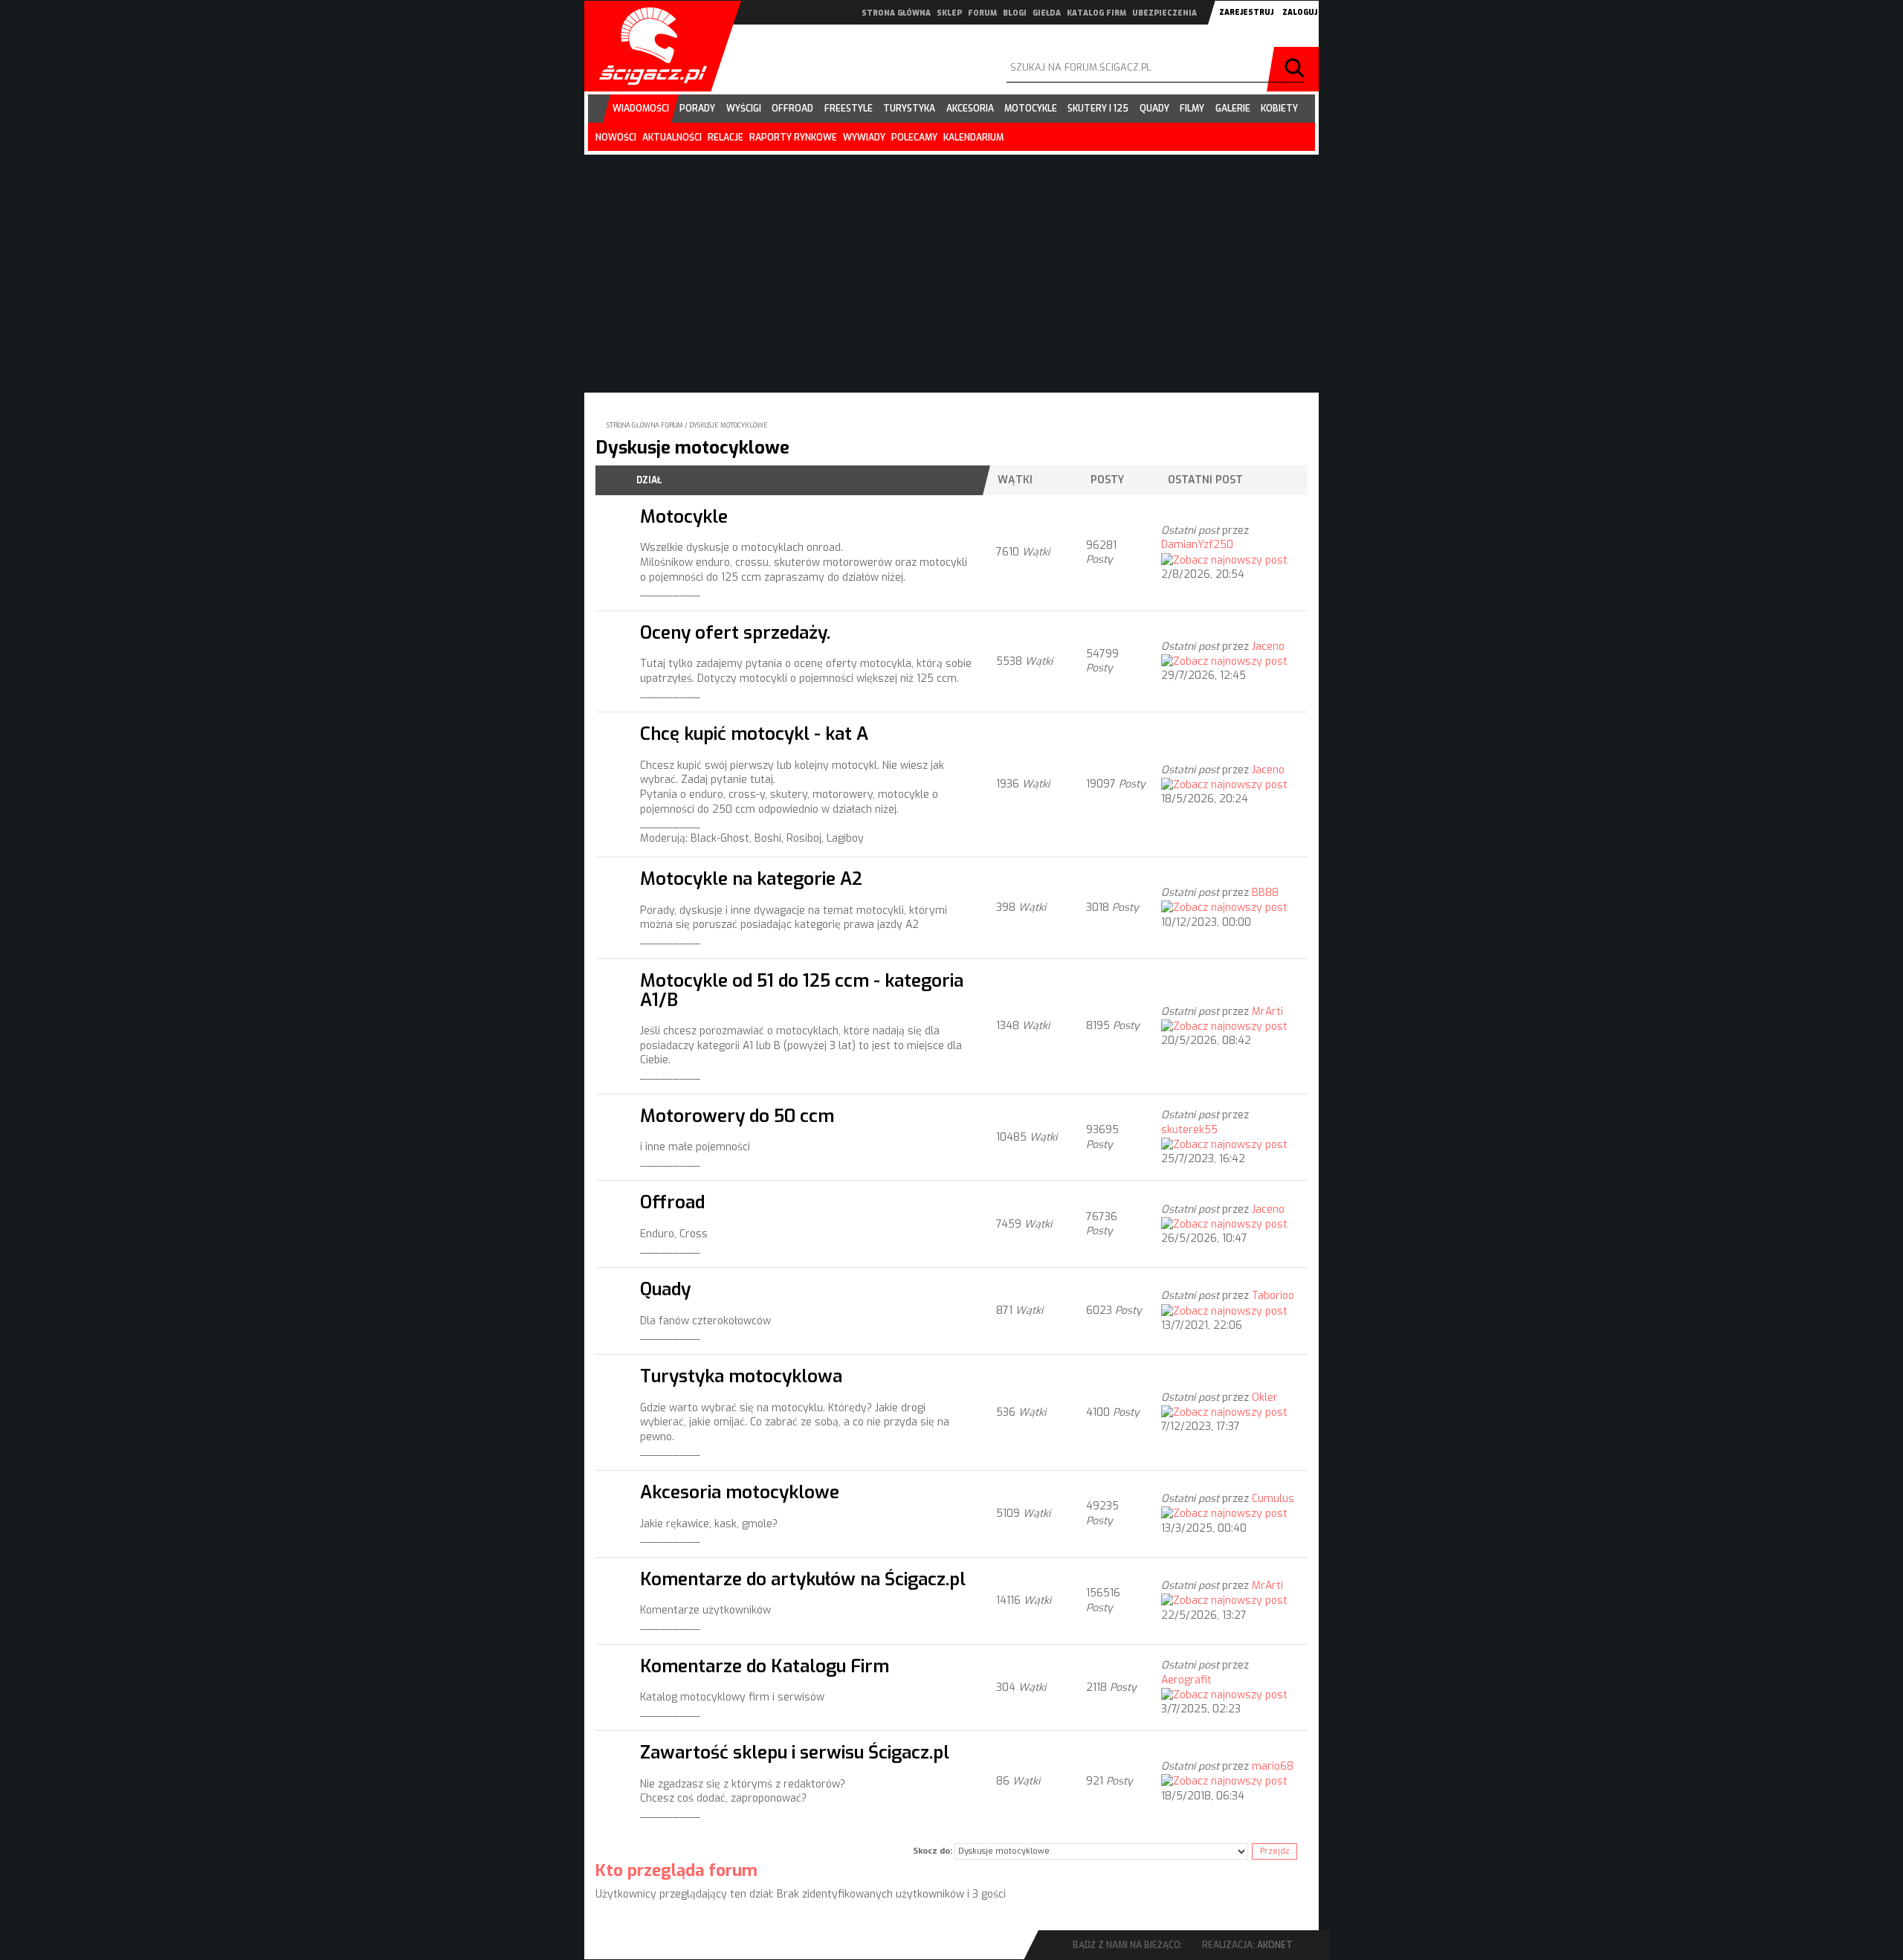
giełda (1047, 13)
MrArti (1267, 1012)
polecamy (914, 138)
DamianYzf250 (1197, 545)
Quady (665, 1289)
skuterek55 (1189, 1130)
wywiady (864, 138)
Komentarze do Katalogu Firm (765, 1666)
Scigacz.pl (647, 46)
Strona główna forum (645, 425)
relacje (726, 138)
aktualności (672, 138)
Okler (1265, 1398)
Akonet (1275, 1945)
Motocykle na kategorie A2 (751, 879)
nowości (616, 138)
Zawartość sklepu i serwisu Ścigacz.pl (795, 1752)
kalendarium (973, 138)
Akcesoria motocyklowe (740, 1492)
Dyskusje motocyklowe (728, 425)
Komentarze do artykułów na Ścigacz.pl (803, 1579)
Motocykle (684, 516)
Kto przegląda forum (676, 1870)
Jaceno (1268, 647)
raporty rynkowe (793, 138)
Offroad (672, 1202)
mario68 (1273, 1766)
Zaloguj (1300, 12)
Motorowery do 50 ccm (737, 1116)
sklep (949, 13)
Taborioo (1273, 1296)
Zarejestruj (1246, 12)
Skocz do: (933, 1851)
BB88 (1265, 893)
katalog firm (1096, 13)
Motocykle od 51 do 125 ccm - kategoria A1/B (802, 990)
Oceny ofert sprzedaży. (735, 632)
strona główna (896, 13)
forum (982, 13)
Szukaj (1296, 69)
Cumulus (1273, 1499)
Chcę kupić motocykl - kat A (754, 734)
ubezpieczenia (1164, 13)
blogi (1015, 13)
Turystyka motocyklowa (741, 1376)
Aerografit (1186, 1680)
